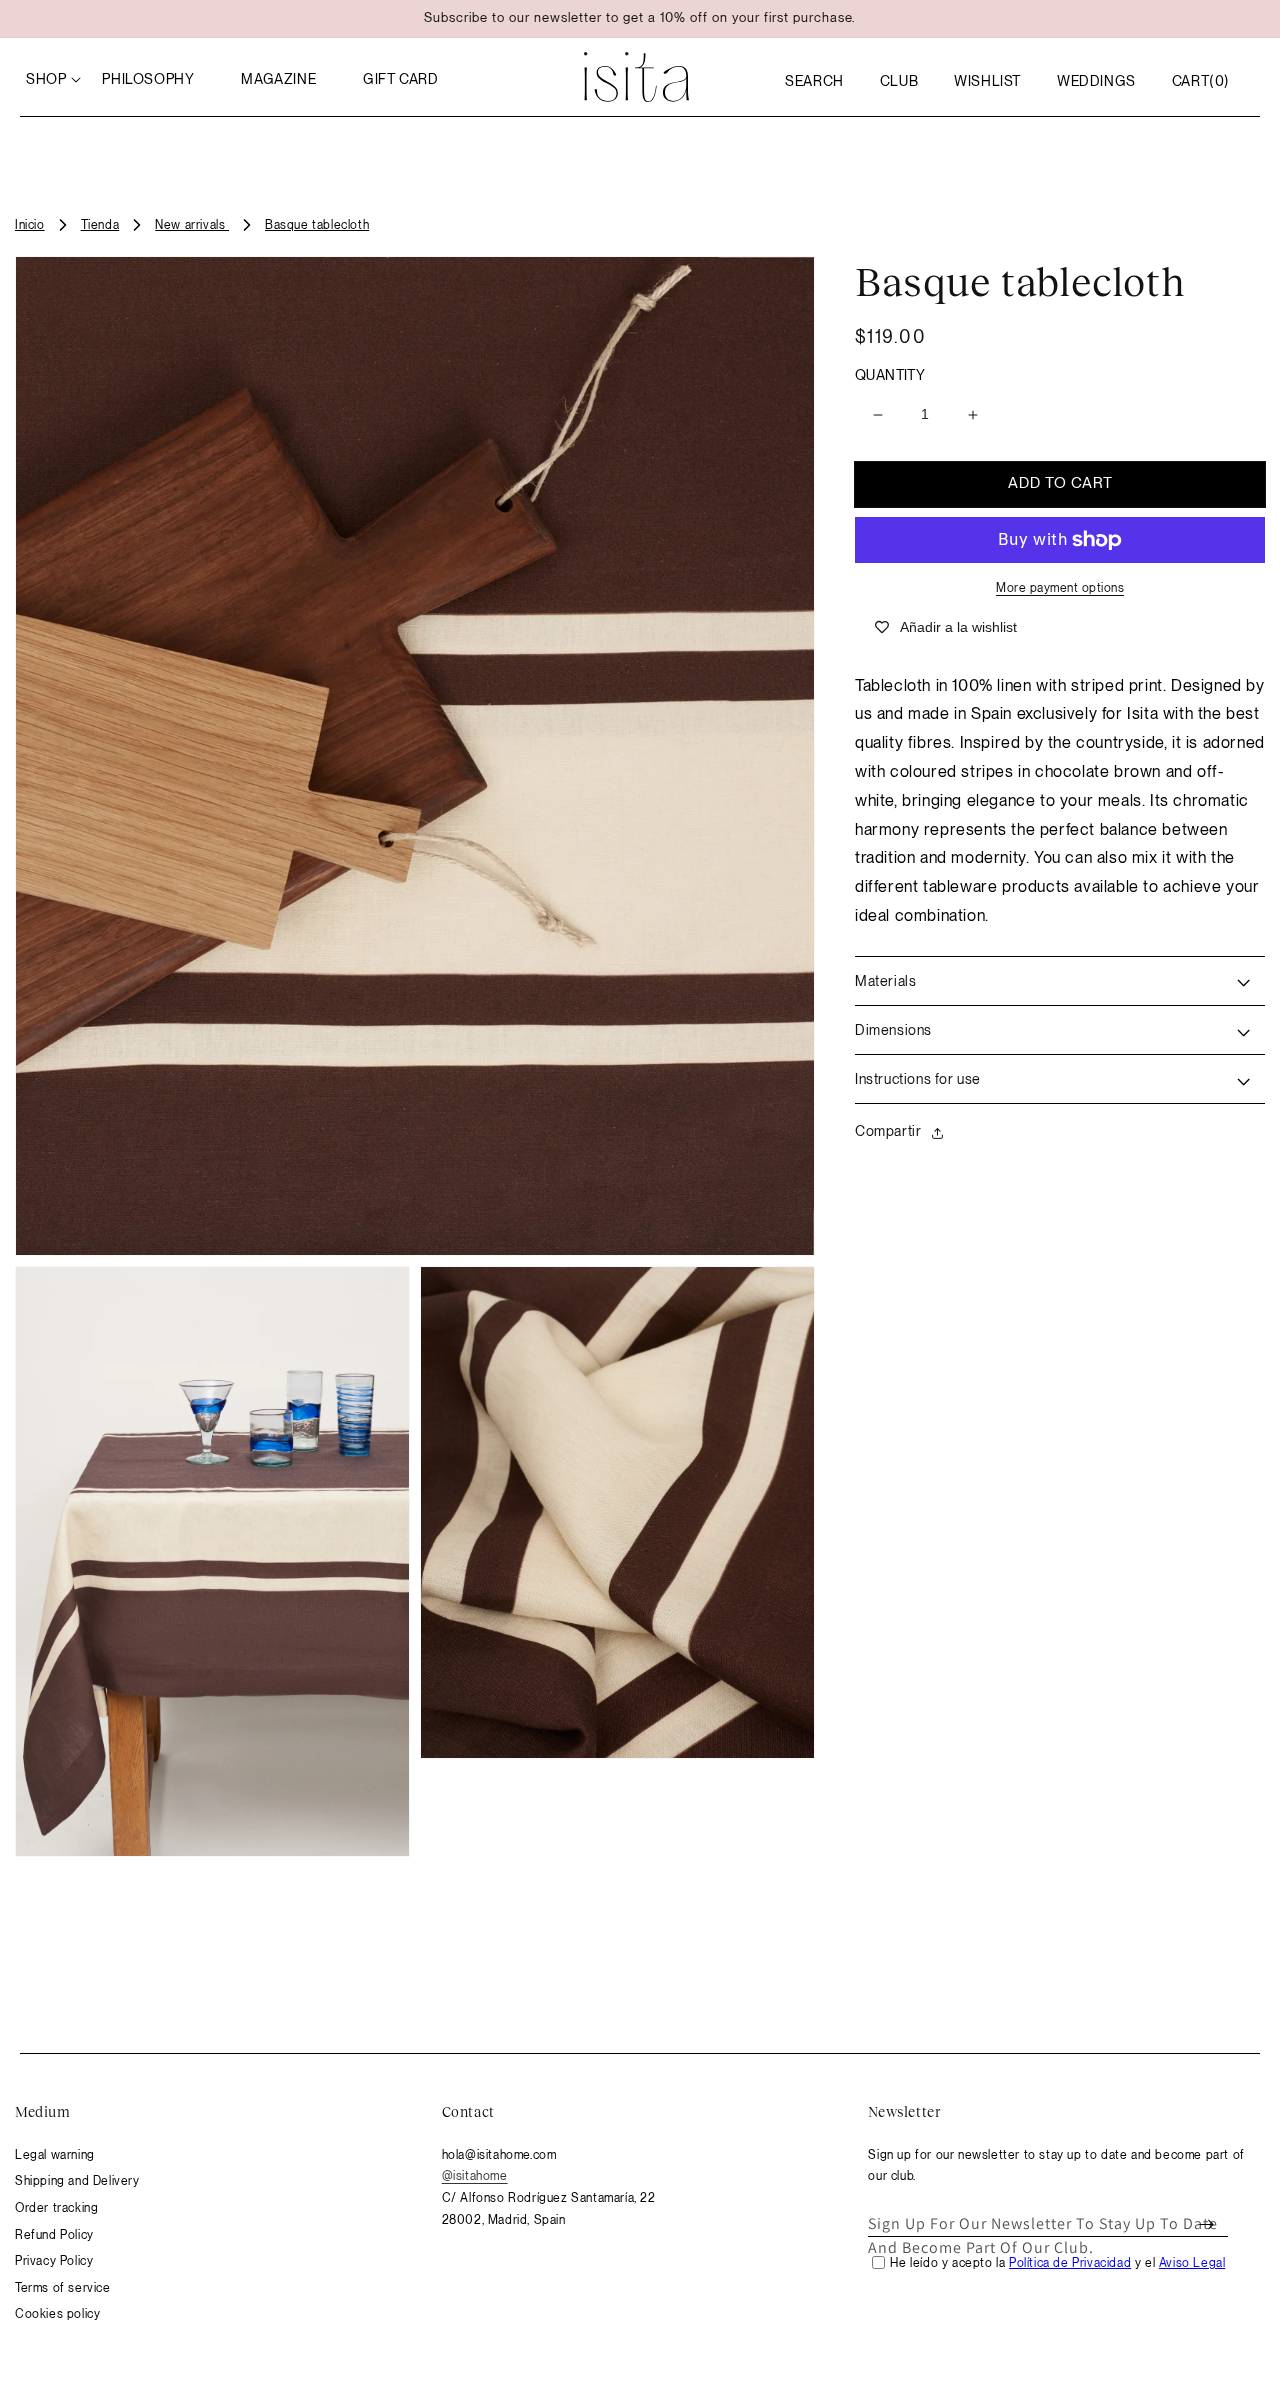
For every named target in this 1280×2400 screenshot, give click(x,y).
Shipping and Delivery (77, 2181)
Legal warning (55, 2155)
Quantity (890, 375)
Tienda (100, 225)
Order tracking (56, 2208)
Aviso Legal (1192, 2263)
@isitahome (475, 2176)
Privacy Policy (54, 2261)
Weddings (1096, 81)
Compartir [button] (888, 1132)
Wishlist (987, 81)
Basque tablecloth (317, 225)
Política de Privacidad (1070, 2263)
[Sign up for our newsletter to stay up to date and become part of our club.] (1206, 2224)
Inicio (30, 225)
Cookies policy (57, 2314)
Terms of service (63, 2288)
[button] (814, 81)
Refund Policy (54, 2235)
